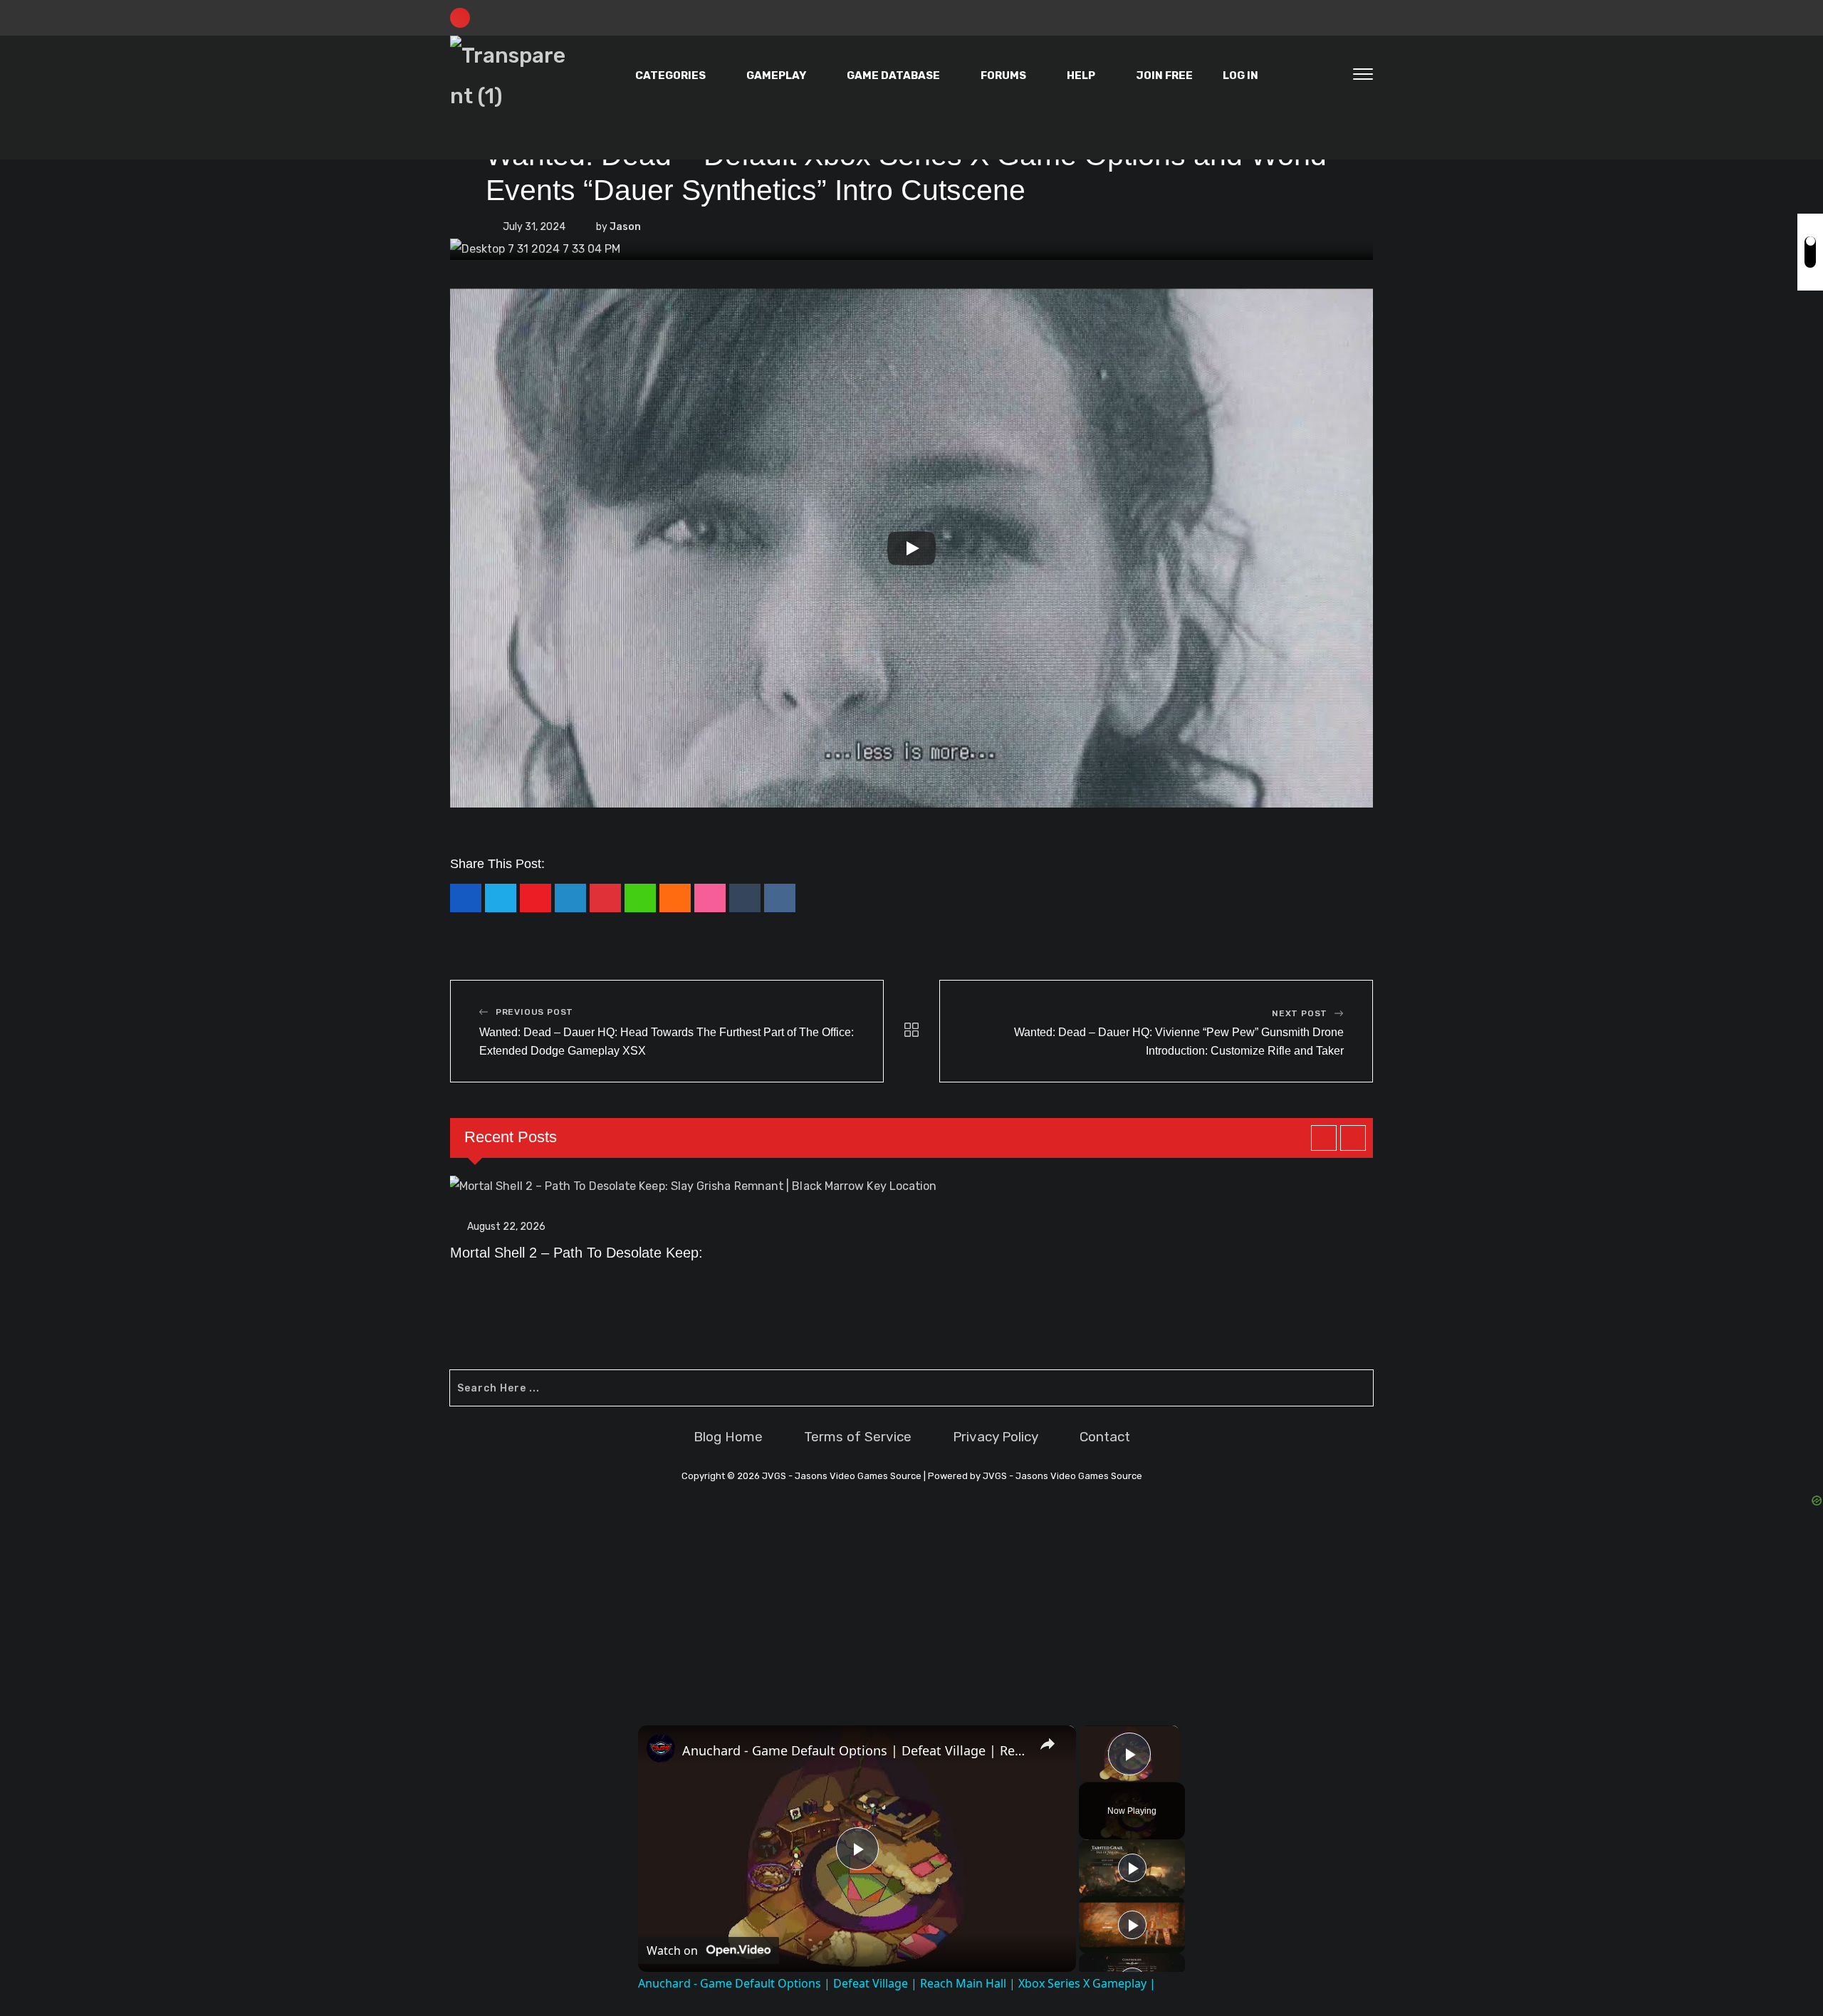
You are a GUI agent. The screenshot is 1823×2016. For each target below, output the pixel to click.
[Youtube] (536, 898)
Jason (625, 227)
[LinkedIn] (570, 898)
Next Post (1300, 1013)
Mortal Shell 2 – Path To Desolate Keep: (576, 1253)
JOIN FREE (1164, 75)
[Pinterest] (605, 898)
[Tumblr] (745, 898)
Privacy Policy (996, 1437)
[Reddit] (780, 898)
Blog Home (728, 1437)
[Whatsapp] (640, 898)
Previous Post (534, 1012)
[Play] (911, 548)
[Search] (1333, 76)
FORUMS (1003, 75)
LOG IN (1240, 75)
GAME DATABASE (893, 75)
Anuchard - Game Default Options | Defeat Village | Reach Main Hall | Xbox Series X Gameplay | (855, 1750)
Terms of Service (858, 1437)
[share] (1048, 1744)
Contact (1105, 1437)
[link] (661, 1748)
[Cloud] (675, 898)
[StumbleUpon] (710, 898)
